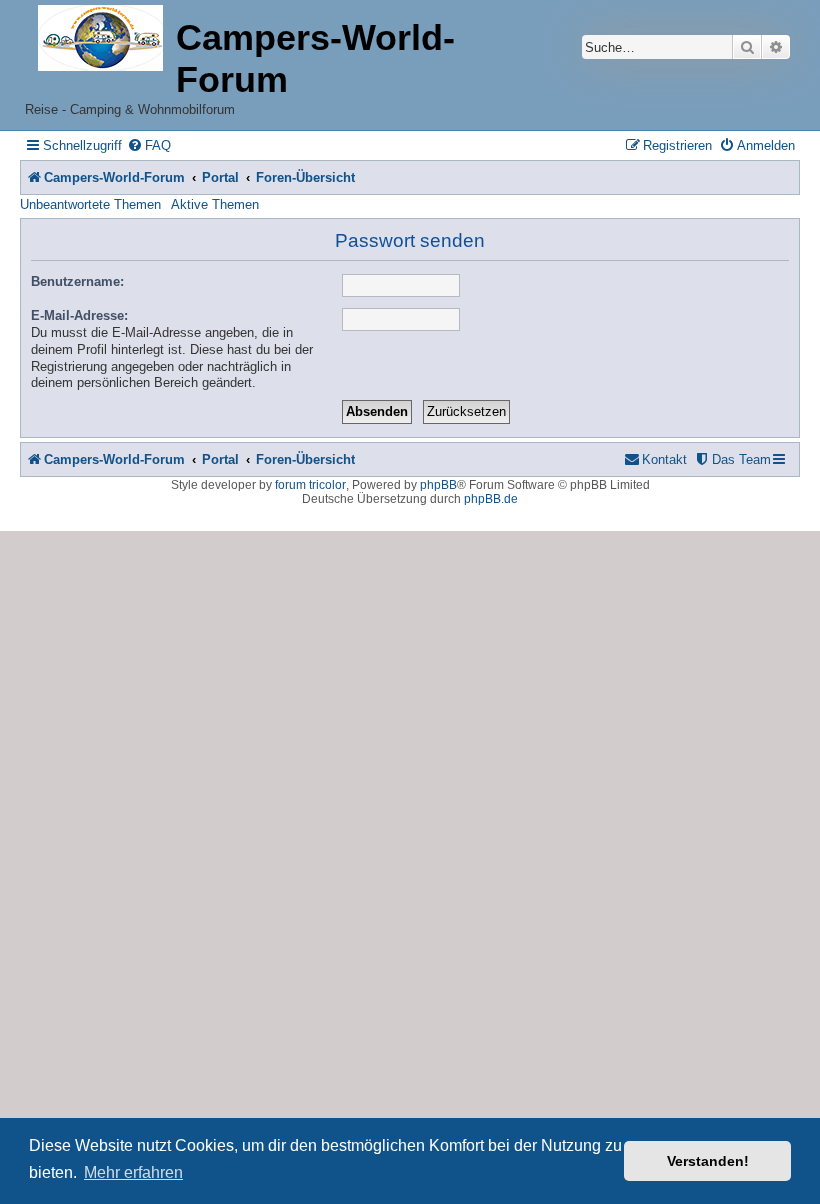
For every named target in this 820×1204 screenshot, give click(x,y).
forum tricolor (310, 485)
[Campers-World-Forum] (100, 39)
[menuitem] (149, 145)
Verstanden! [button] (708, 1161)
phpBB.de (491, 499)
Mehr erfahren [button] (133, 1172)
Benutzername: (77, 281)
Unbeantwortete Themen (90, 204)
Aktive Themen (215, 204)
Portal (220, 177)
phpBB (438, 485)
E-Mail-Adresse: (79, 315)
